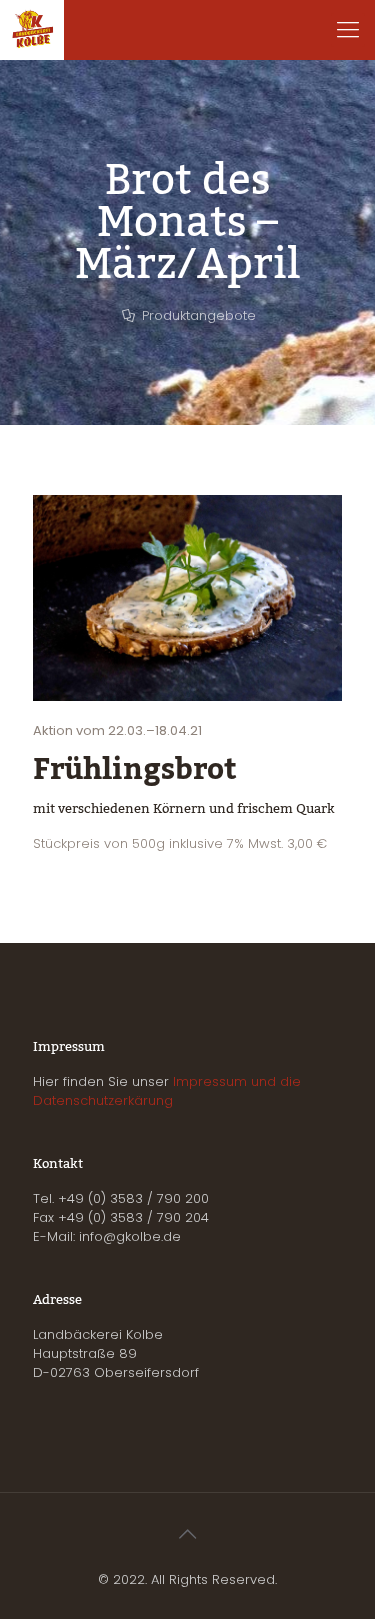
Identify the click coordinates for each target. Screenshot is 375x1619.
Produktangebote (199, 315)
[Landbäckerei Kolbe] (32, 30)
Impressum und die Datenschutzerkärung (167, 1091)
